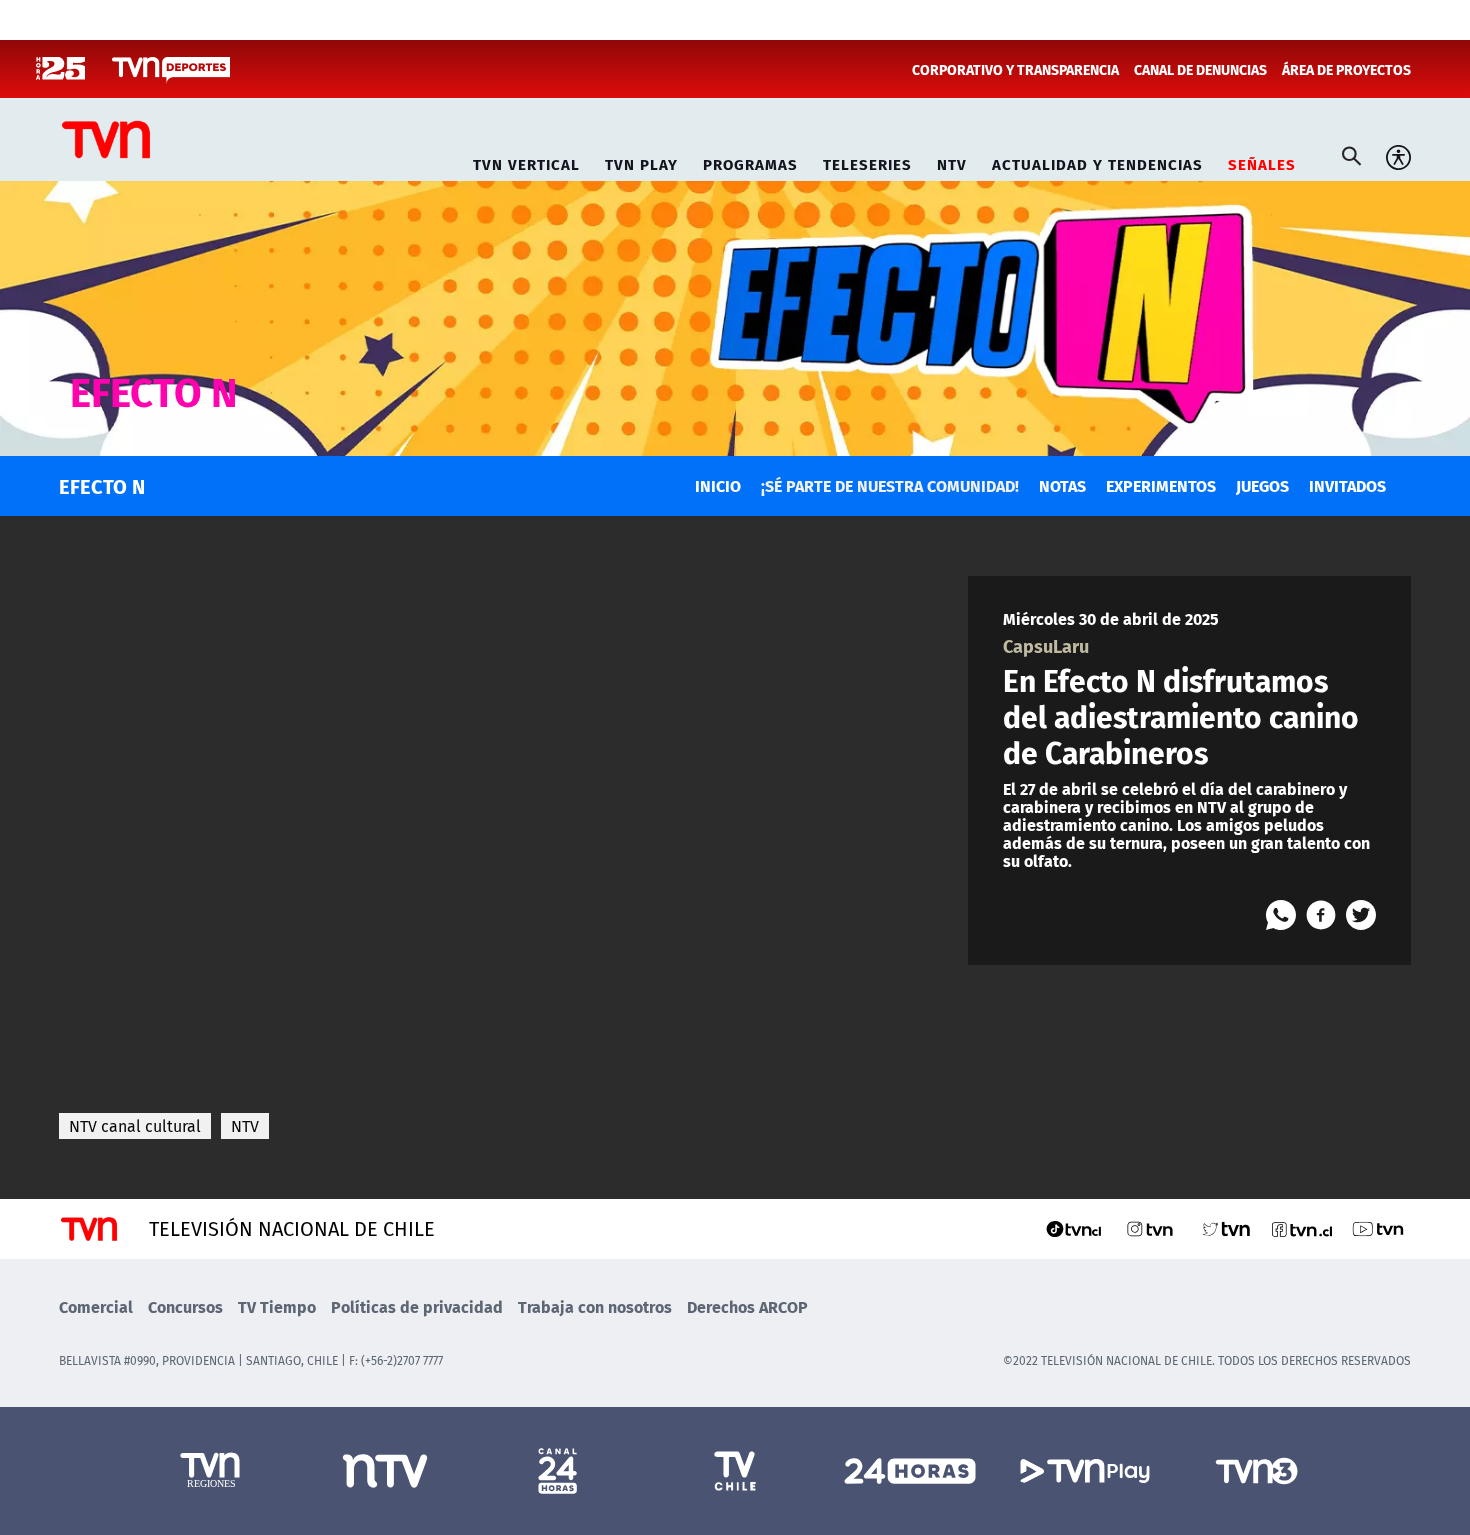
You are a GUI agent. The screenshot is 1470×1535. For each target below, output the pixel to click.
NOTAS (1062, 485)
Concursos (185, 1306)
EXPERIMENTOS (1161, 485)
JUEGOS (1262, 485)
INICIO (718, 485)
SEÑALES (1262, 161)
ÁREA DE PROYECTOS (1346, 69)
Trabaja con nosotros (595, 1306)
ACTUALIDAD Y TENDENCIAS (1097, 161)
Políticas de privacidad (417, 1306)
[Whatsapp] (1281, 915)
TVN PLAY (641, 161)
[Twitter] (1361, 915)
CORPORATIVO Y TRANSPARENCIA (1015, 69)
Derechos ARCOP (747, 1306)
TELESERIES (867, 161)
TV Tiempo (277, 1306)
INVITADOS (1347, 485)
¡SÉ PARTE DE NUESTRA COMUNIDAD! (890, 485)
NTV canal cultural (135, 1126)
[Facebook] (1321, 915)
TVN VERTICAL (526, 161)
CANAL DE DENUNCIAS (1200, 69)
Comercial (96, 1306)
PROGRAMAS (750, 161)
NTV (952, 161)
